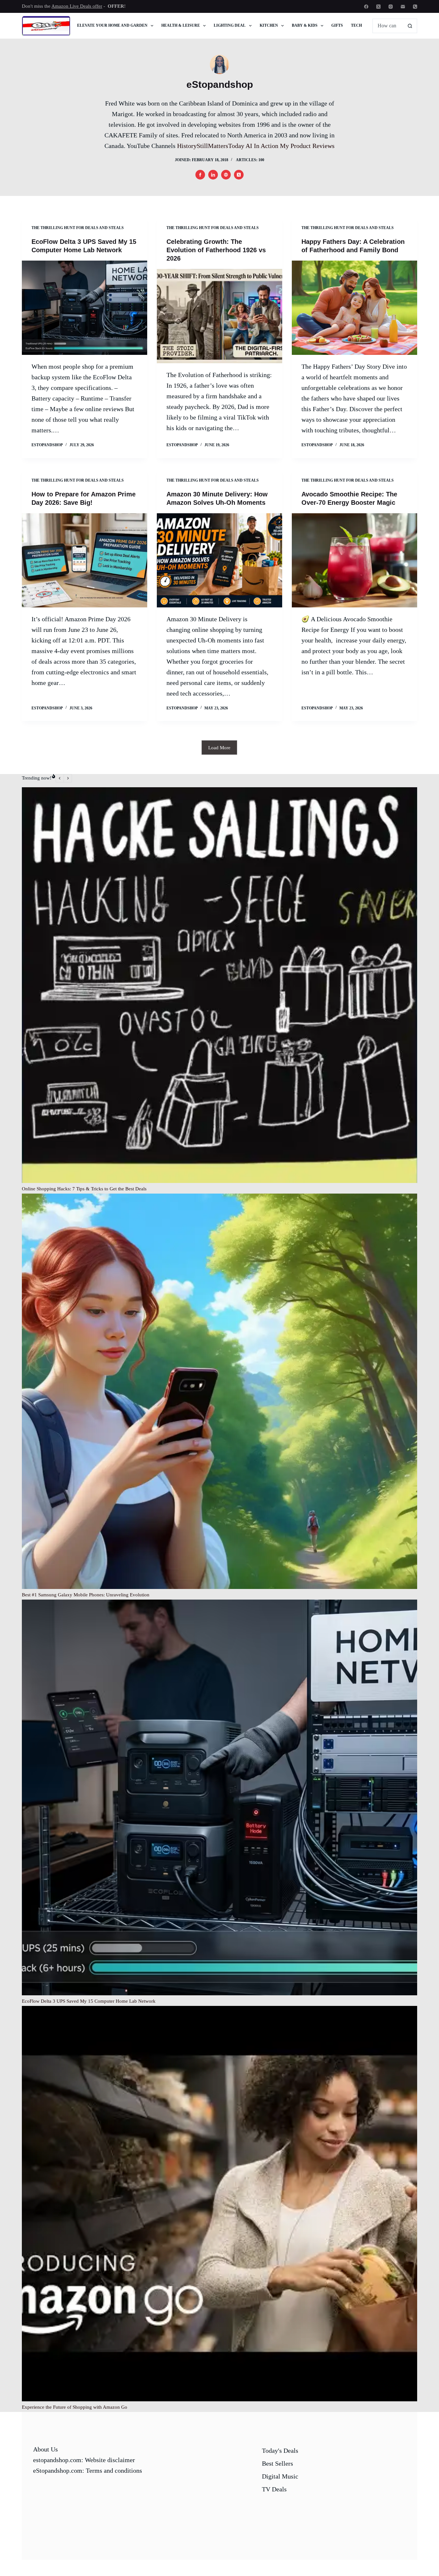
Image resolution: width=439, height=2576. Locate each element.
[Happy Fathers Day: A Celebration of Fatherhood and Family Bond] (354, 308)
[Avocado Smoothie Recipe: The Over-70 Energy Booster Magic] (354, 560)
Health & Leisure (181, 25)
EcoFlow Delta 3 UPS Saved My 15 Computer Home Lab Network (89, 2001)
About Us (45, 2449)
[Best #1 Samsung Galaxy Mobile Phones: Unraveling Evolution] (219, 1391)
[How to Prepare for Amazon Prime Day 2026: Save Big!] (85, 560)
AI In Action (262, 146)
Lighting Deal (230, 25)
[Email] (403, 7)
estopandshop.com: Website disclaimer (84, 2460)
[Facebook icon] (200, 175)
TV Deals (274, 2489)
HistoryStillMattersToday (211, 146)
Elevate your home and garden (112, 25)
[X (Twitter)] (378, 7)
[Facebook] (366, 7)
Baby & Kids (305, 25)
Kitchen (269, 25)
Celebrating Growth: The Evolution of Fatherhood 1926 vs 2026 (216, 250)
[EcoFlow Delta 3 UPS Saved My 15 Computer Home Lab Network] (85, 308)
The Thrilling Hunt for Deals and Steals (78, 228)
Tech (356, 25)
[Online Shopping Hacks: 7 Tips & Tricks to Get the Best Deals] (219, 985)
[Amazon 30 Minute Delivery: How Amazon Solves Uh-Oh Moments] (219, 560)
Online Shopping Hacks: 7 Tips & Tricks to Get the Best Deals (84, 1189)
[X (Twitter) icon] (239, 175)
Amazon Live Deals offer (77, 6)
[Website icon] (226, 175)
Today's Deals (280, 2451)
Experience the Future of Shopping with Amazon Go (75, 2407)
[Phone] (415, 7)
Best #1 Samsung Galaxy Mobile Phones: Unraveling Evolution (86, 1595)
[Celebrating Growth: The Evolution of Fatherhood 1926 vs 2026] (219, 316)
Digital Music (280, 2476)
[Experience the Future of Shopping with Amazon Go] (219, 2204)
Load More (219, 748)
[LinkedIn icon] (213, 175)
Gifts (337, 25)
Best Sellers (278, 2463)
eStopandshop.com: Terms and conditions (88, 2470)
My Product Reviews (307, 146)
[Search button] (410, 26)
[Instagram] (391, 7)
